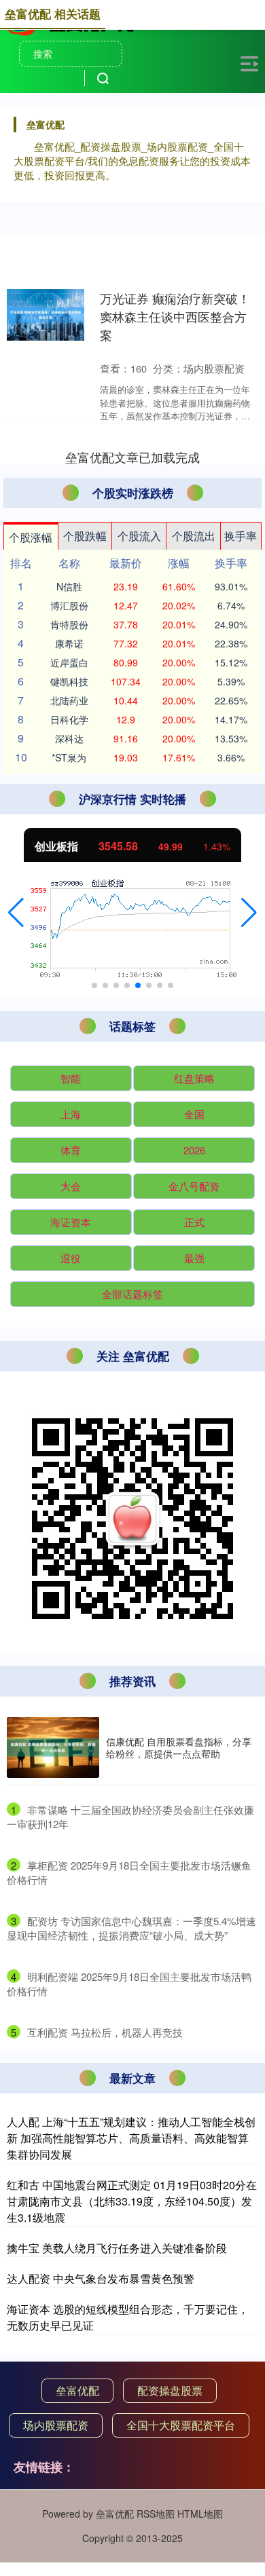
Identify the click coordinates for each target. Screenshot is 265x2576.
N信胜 (69, 586)
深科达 (69, 738)
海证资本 (71, 1222)
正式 (194, 1222)
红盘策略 (194, 1078)
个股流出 (194, 536)
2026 (194, 1150)
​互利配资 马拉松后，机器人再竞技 (105, 2032)
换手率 (241, 536)
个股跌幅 (85, 536)
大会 (71, 1186)
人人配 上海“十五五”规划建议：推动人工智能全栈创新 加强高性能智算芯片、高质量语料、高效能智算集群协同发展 (131, 2138)
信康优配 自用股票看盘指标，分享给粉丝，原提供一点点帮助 (179, 1747)
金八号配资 (194, 1186)
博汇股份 (69, 605)
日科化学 (69, 719)
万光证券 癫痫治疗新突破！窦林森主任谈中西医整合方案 (175, 316)
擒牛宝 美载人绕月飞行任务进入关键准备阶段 (117, 2248)
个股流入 (139, 536)
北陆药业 (69, 700)
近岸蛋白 (69, 662)
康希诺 (69, 643)
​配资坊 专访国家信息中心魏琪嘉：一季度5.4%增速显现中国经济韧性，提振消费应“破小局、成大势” (131, 1928)
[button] (16, 913)
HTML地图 (200, 2514)
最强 (194, 1258)
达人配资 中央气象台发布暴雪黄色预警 (101, 2278)
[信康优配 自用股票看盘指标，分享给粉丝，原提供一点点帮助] (53, 1748)
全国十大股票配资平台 (181, 2425)
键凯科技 (69, 681)
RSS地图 (156, 2514)
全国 (194, 1114)
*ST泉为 (69, 757)
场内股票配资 (56, 2425)
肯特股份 (69, 624)
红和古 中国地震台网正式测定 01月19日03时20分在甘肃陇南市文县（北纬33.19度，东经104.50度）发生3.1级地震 (132, 2201)
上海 (71, 1114)
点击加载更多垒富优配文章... (133, 457)
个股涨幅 (31, 537)
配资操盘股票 (170, 2390)
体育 (71, 1150)
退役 (71, 1258)
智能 (71, 1078)
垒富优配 (77, 2390)
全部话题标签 (132, 1294)
